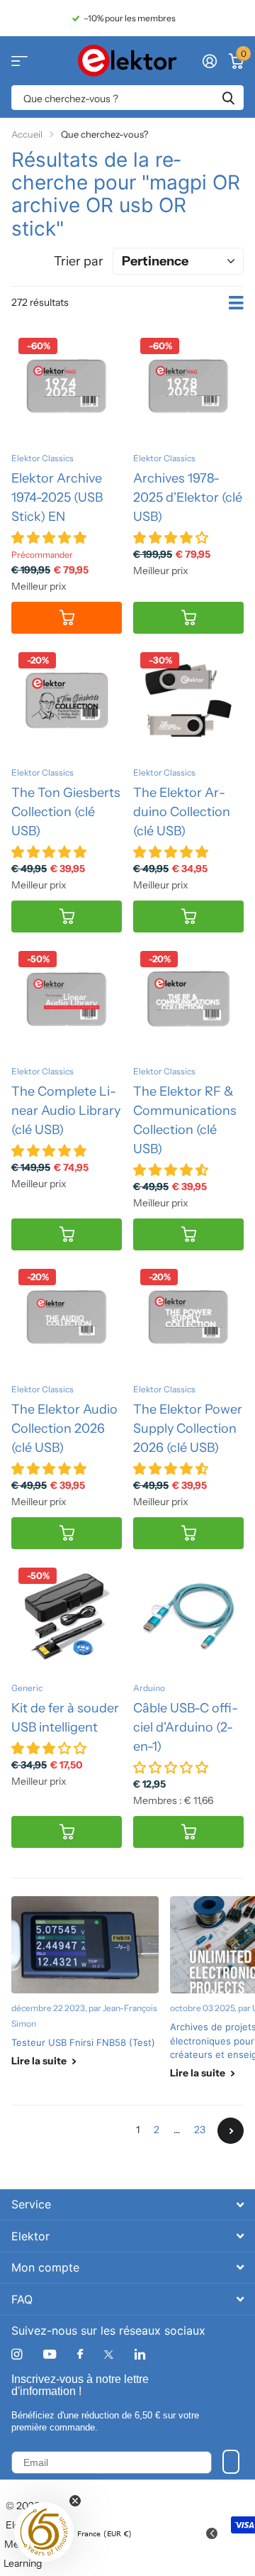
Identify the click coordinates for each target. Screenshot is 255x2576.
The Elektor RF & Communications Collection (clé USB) (185, 1120)
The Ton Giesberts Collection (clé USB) (66, 812)
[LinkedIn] (140, 2354)
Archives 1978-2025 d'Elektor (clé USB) (188, 497)
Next (231, 2131)
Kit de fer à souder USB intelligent (65, 1718)
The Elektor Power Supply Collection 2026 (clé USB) (188, 1429)
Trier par (79, 261)
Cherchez (228, 98)
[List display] (236, 303)
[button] (44, 2532)
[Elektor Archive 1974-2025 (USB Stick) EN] (67, 386)
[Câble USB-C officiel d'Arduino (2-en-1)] (188, 1616)
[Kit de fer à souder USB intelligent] (67, 1616)
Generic (27, 1688)
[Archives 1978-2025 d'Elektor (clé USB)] (188, 386)
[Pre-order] (67, 618)
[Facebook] (80, 2355)
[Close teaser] (75, 2501)
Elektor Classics (42, 458)
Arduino (149, 1688)
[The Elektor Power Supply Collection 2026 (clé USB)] (188, 1317)
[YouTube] (50, 2355)
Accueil (27, 134)
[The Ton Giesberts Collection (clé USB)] (67, 700)
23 (200, 2130)
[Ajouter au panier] (188, 618)
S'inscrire (231, 2462)
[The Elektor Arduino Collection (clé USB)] (188, 700)
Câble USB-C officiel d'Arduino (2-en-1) (186, 1727)
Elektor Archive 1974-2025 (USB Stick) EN (57, 497)
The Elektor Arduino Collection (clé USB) (182, 812)
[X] (109, 2355)
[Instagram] (17, 2354)
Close (127, 2205)
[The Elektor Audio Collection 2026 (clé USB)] (67, 1317)
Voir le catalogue (19, 61)
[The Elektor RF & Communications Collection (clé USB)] (188, 999)
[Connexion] (209, 61)
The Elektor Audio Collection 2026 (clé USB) (64, 1429)
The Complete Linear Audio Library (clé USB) (66, 1111)
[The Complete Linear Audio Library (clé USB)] (67, 999)
